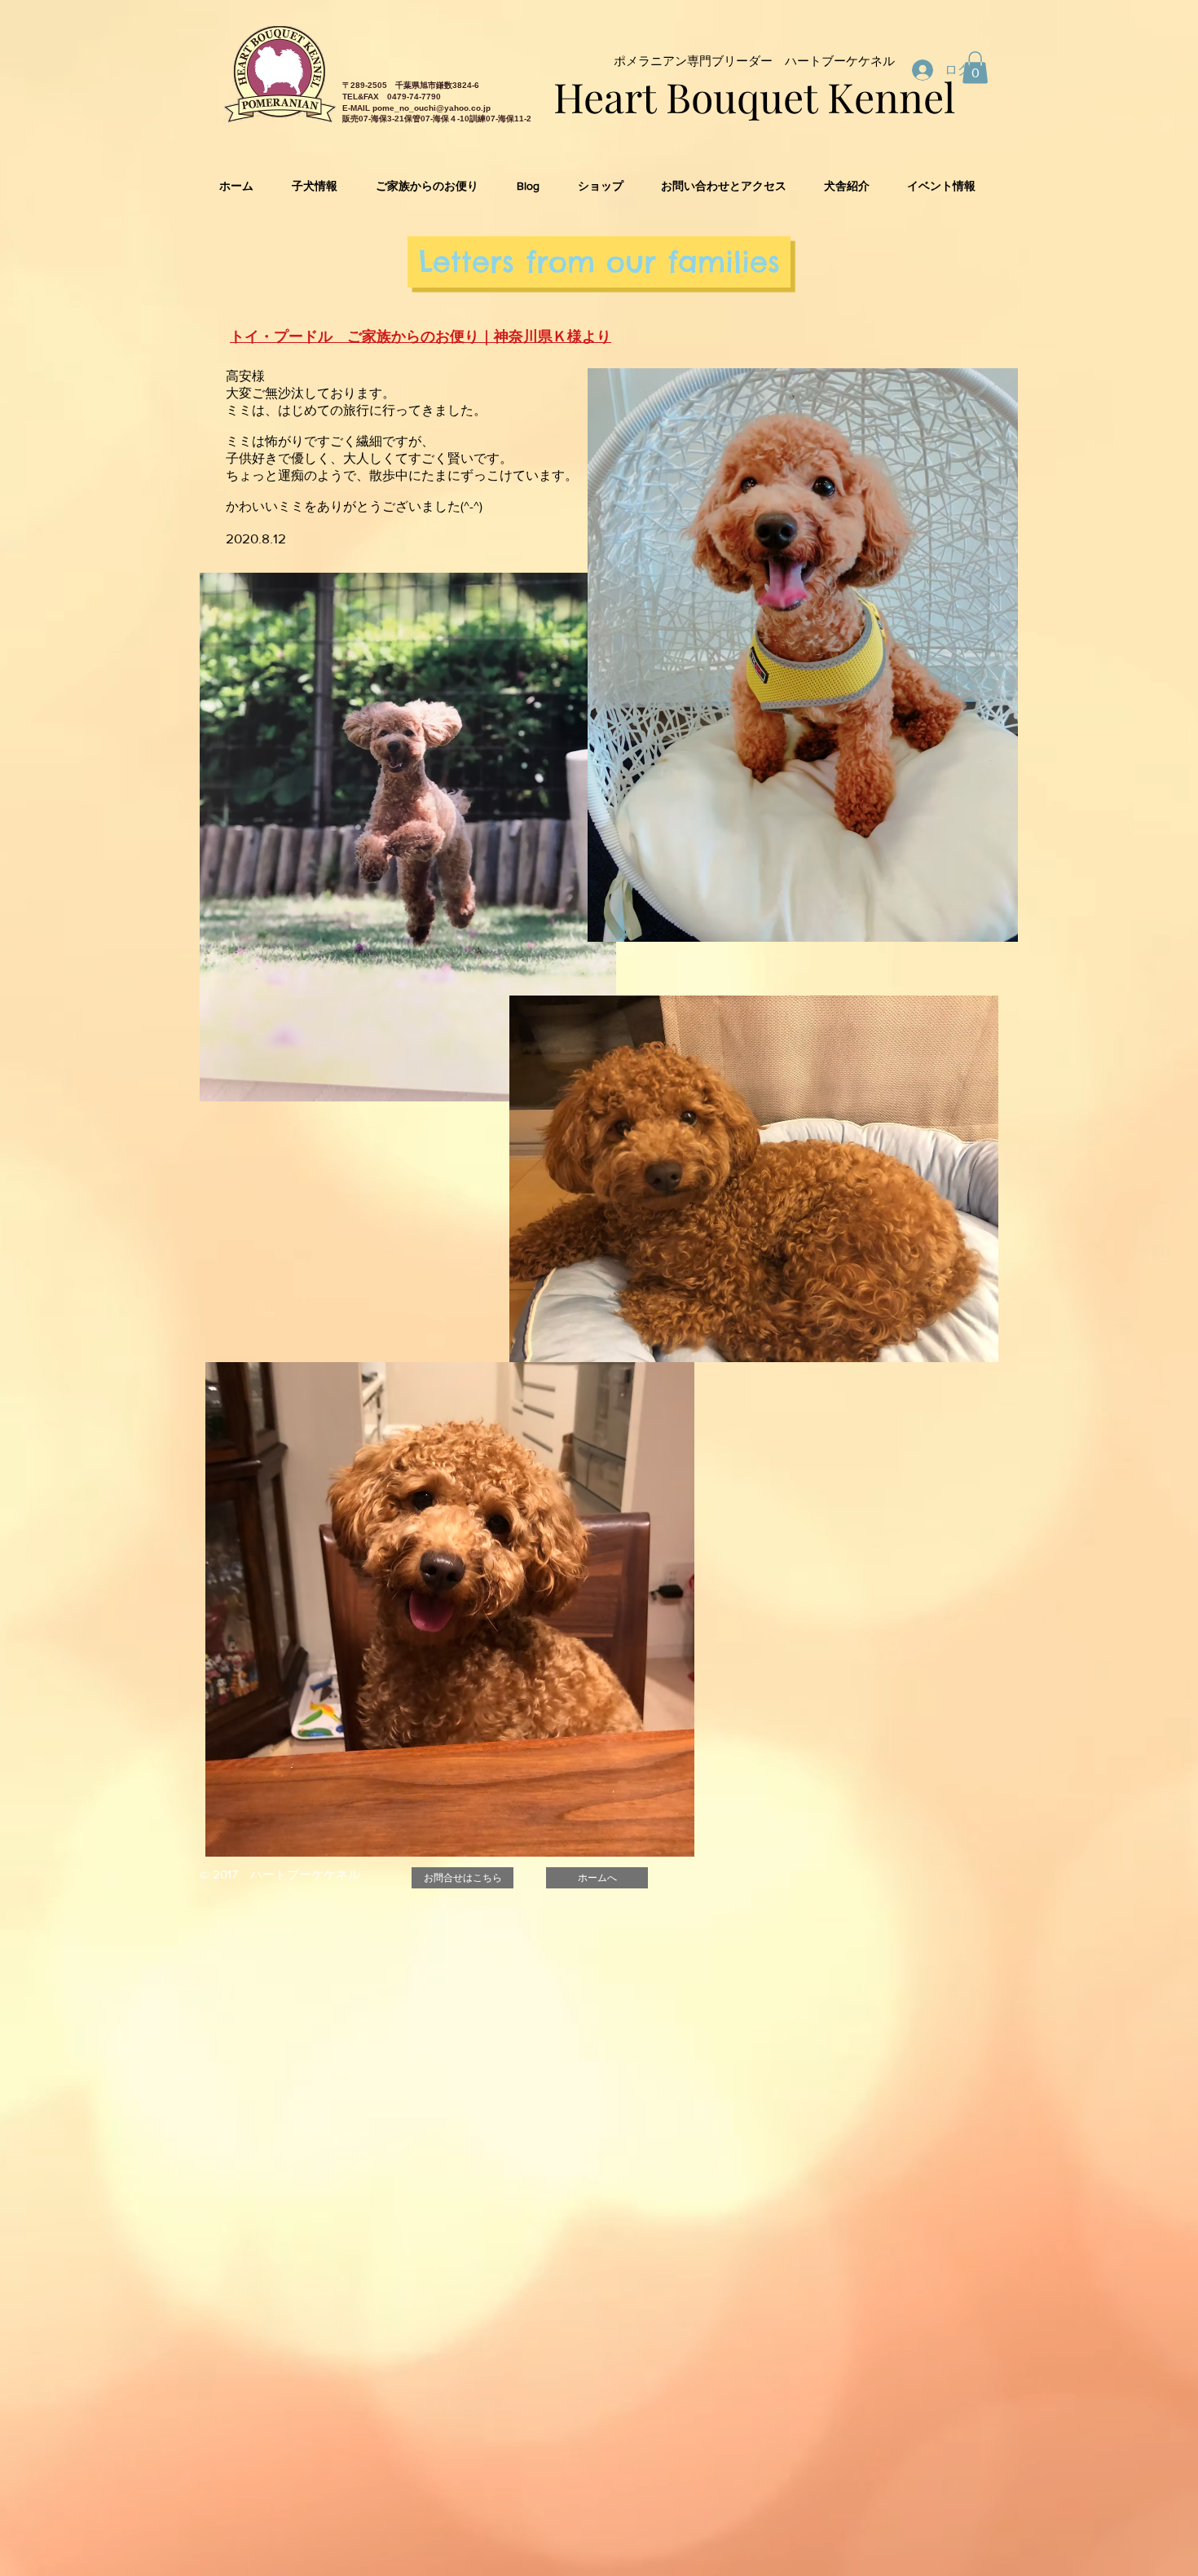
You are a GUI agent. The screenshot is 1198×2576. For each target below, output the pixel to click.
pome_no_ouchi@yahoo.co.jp (432, 108)
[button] (975, 67)
